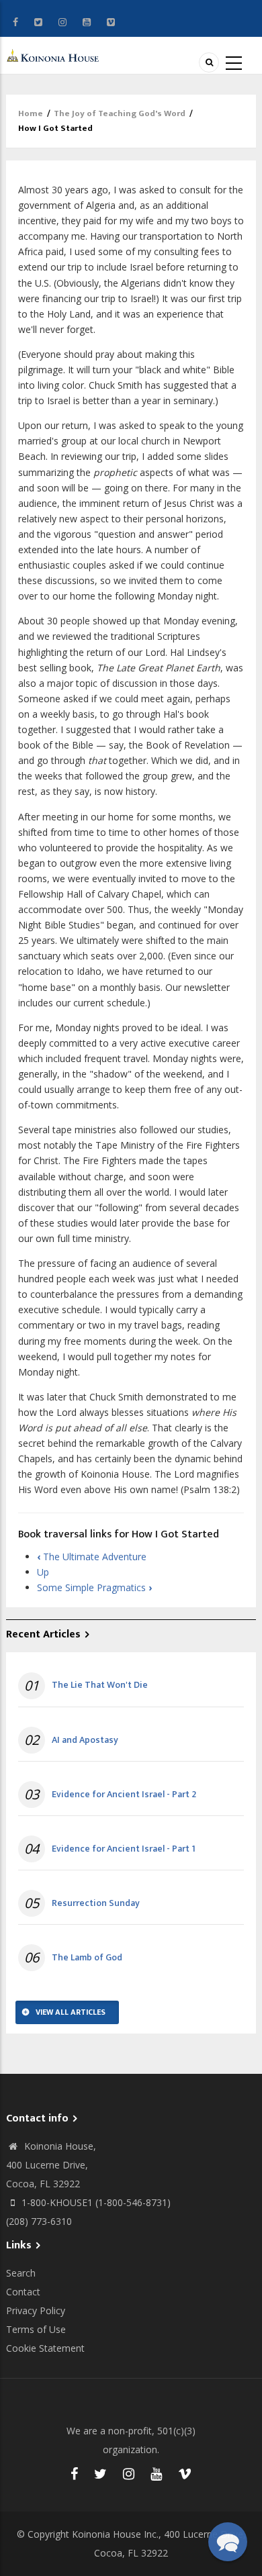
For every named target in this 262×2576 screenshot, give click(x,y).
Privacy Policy (36, 2310)
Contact (23, 2292)
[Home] (54, 55)
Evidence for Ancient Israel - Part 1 (124, 1849)
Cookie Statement (45, 2348)
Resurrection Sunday (96, 1903)
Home (31, 113)
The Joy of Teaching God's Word (120, 113)
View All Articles (71, 2012)
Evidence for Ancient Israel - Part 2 (124, 1795)
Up (43, 1572)
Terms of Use (36, 2329)
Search (21, 2273)
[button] (228, 2542)
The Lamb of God (87, 1958)
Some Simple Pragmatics (94, 1587)
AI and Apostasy (85, 1740)
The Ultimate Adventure (92, 1557)
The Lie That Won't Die (100, 1685)
